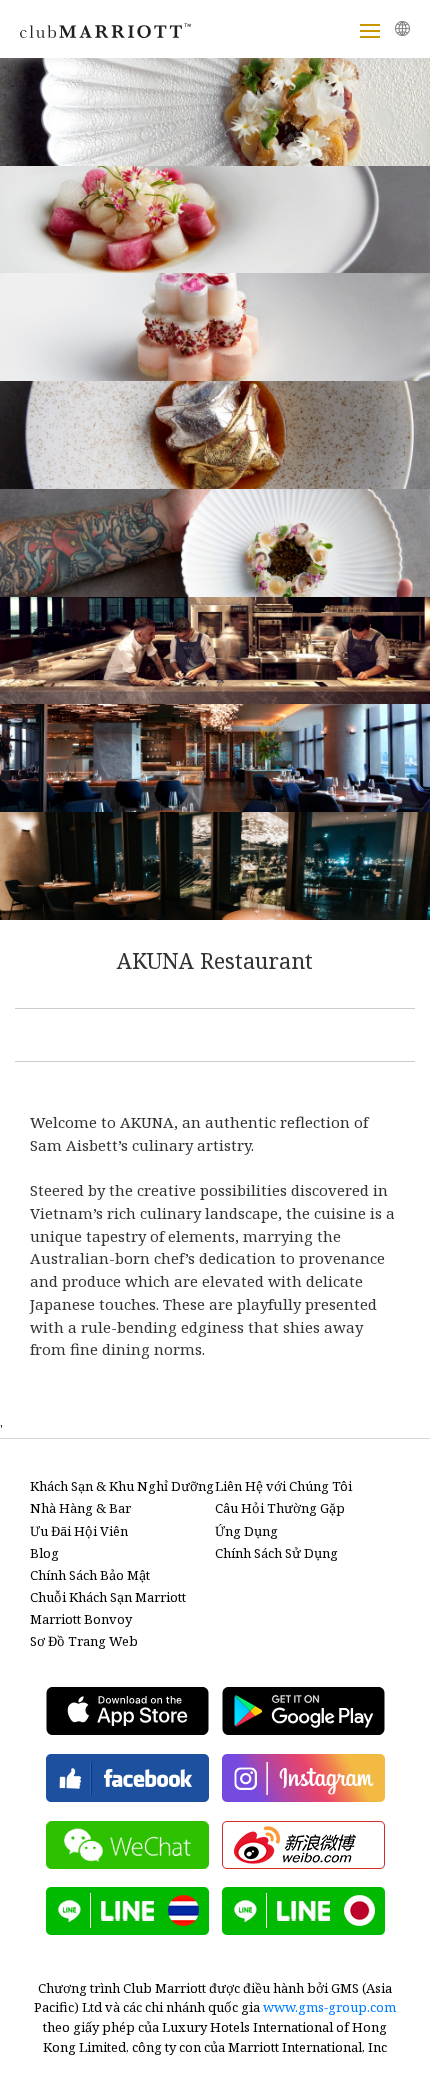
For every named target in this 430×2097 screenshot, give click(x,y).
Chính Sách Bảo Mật (90, 1575)
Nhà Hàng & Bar (80, 1508)
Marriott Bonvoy (81, 1619)
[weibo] (303, 1845)
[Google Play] (303, 1711)
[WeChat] (127, 1845)
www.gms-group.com (329, 2007)
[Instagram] (303, 1778)
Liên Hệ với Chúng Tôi (283, 1486)
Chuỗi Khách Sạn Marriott (108, 1597)
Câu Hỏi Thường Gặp (280, 1508)
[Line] (127, 1911)
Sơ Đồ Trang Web (84, 1641)
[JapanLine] (303, 1911)
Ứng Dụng (246, 1531)
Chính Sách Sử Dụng (276, 1553)
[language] (402, 28)
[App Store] (127, 1711)
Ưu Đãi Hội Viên (79, 1531)
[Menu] (370, 31)
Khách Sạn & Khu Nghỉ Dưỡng (122, 1486)
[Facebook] (127, 1778)
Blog (44, 1553)
